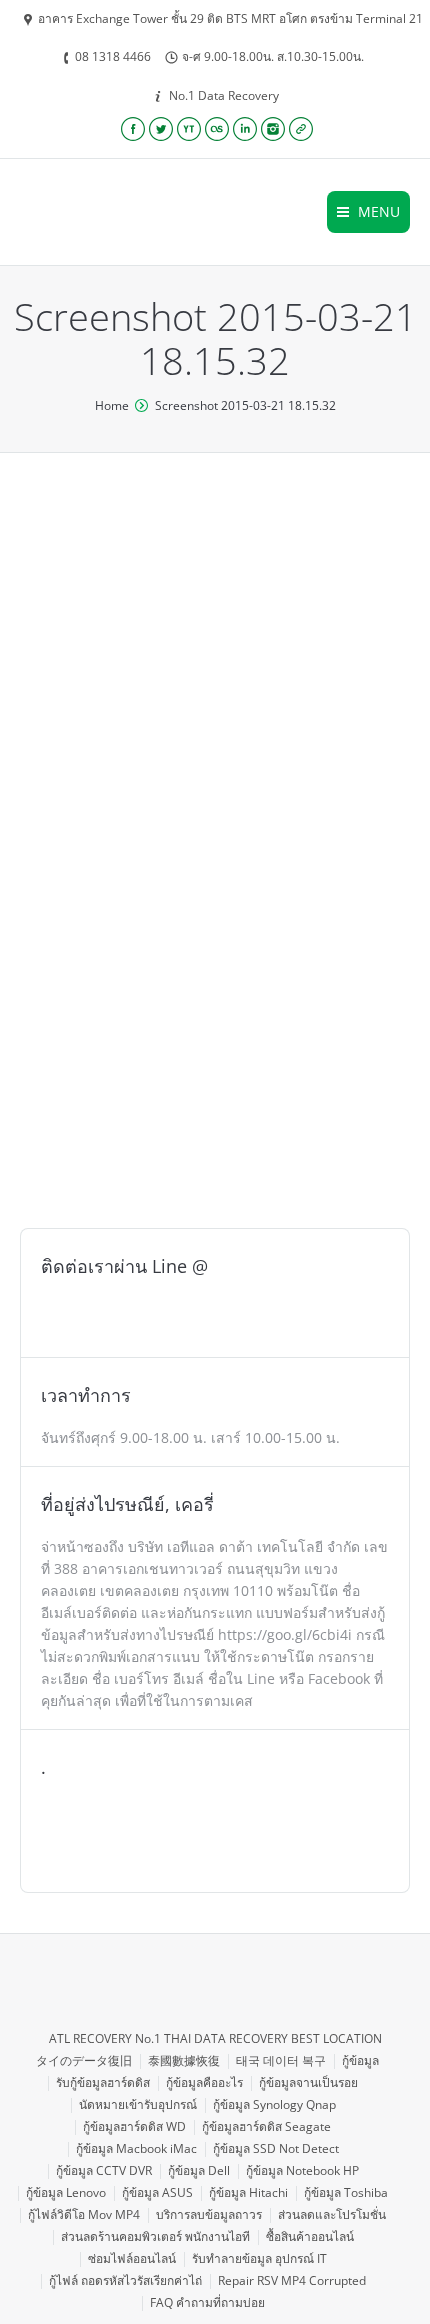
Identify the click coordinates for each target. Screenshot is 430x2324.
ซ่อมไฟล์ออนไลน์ (132, 2258)
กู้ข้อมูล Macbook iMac (136, 2148)
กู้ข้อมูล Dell (199, 2170)
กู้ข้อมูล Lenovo (66, 2192)
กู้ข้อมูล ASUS (157, 2192)
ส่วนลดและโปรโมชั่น (332, 2214)
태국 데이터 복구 (281, 2060)
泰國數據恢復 (184, 2060)
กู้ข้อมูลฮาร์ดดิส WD (134, 2126)
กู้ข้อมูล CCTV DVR (104, 2170)
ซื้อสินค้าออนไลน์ (310, 2236)
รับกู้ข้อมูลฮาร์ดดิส (103, 2082)
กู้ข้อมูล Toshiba (346, 2192)
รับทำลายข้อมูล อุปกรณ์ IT (259, 2258)
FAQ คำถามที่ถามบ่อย (207, 2302)
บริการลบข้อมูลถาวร (209, 2214)
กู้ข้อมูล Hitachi (248, 2192)
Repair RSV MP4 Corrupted (292, 2280)
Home (112, 405)
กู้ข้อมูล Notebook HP (302, 2170)
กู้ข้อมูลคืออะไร (204, 2082)
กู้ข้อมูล (360, 2060)
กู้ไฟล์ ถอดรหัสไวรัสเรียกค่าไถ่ (125, 2280)
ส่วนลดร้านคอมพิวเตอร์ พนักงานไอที (155, 2236)
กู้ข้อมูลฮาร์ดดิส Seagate (266, 2126)
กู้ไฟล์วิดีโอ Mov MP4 (84, 2214)
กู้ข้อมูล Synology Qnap (274, 2104)
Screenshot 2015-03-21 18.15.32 (245, 405)
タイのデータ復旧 (84, 2060)
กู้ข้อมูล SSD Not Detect (276, 2148)
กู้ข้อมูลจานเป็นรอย (308, 2082)
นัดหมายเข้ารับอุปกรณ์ (138, 2104)
